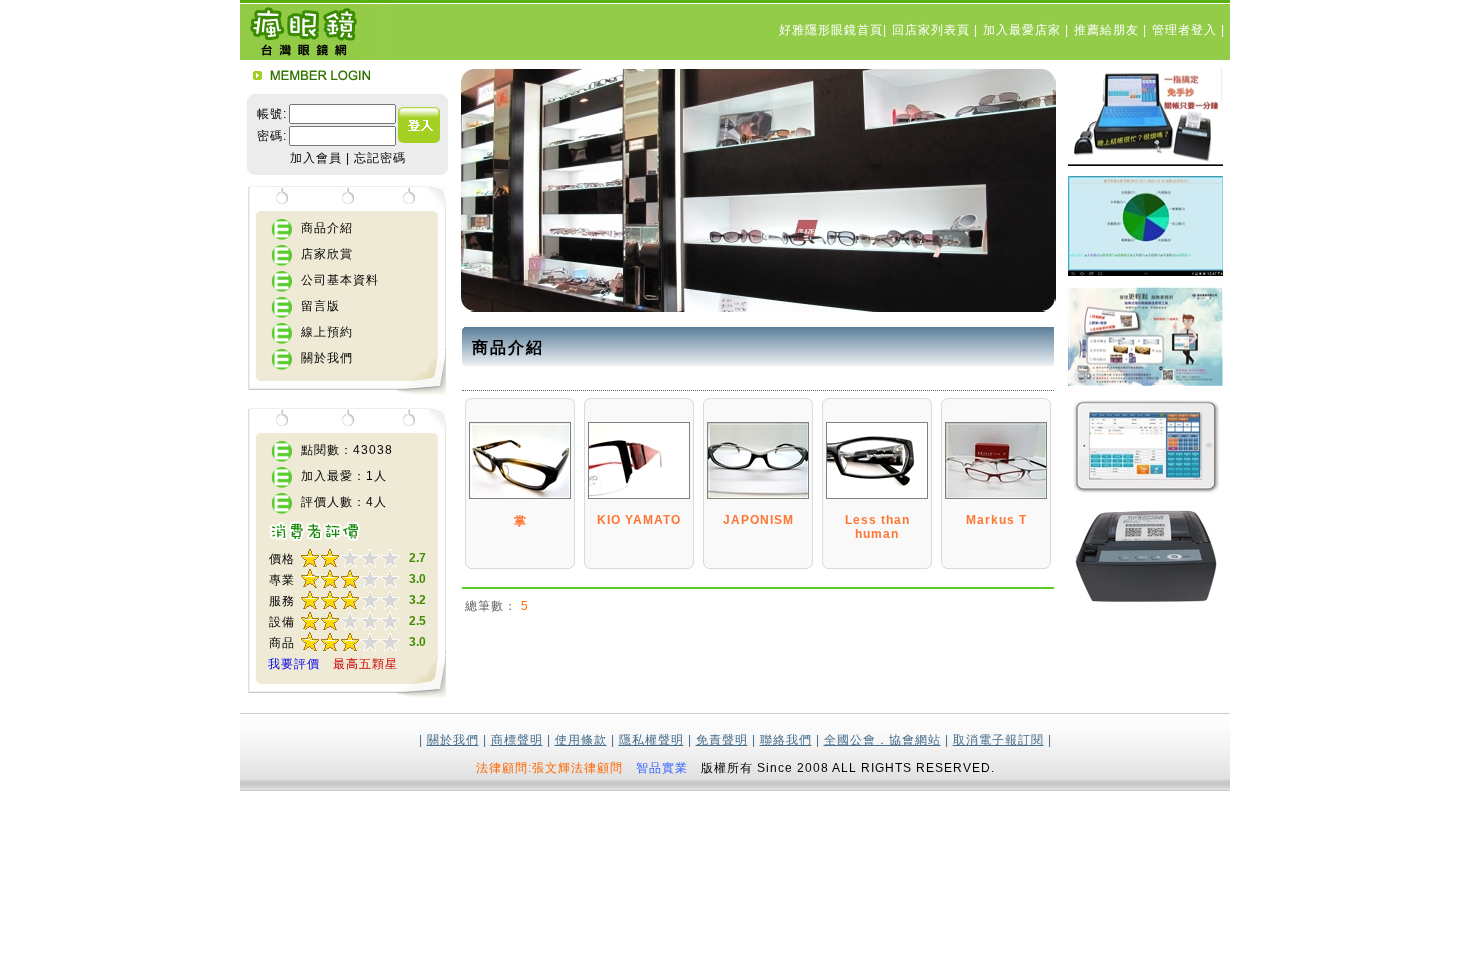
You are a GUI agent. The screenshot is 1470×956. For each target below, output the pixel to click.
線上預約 (327, 332)
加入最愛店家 (1024, 30)
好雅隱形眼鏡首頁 (831, 30)
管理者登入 (1186, 30)
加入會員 (316, 158)
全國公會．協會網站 (882, 740)
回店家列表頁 (933, 30)
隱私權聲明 (651, 740)
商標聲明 (517, 740)
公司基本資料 (340, 280)
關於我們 (327, 358)
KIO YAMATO (639, 520)
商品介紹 (327, 228)
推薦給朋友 (1108, 30)
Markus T (996, 520)
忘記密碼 (380, 158)
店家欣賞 (327, 254)
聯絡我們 (786, 740)
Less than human (877, 527)
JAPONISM (758, 520)
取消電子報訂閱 (998, 740)
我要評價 (294, 664)
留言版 (320, 306)
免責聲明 (722, 740)
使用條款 (581, 740)
